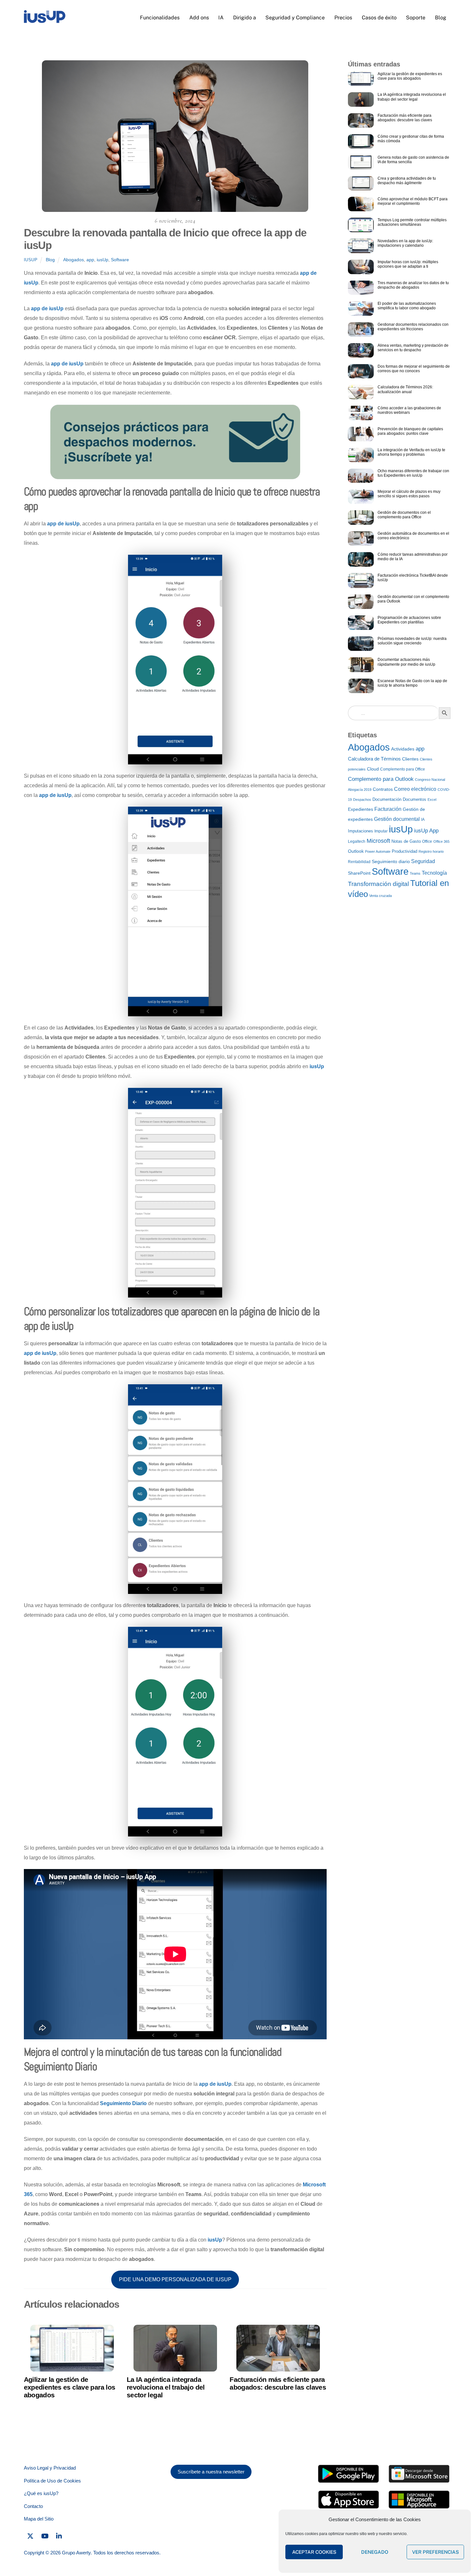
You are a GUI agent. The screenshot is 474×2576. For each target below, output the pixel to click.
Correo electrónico (415, 789)
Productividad (405, 851)
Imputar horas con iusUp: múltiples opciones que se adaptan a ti (408, 264)
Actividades (403, 749)
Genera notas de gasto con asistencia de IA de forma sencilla (413, 160)
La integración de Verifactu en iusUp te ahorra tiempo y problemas (411, 452)
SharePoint (359, 873)
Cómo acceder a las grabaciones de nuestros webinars (409, 410)
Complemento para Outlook (381, 779)
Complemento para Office (403, 769)
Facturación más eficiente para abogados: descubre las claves (278, 2383)
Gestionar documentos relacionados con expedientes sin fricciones (413, 327)
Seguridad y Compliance (295, 18)
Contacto (33, 2506)
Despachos (362, 800)
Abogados (74, 260)
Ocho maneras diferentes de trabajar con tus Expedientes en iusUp (413, 473)
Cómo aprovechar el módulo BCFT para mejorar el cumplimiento (413, 201)
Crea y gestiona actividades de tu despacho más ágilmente (407, 181)
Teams (415, 873)
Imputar (381, 831)
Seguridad (423, 861)
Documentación (387, 799)
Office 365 (441, 841)
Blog (441, 18)
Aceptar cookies (314, 2552)
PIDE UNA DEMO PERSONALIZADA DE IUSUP (175, 2279)
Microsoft (378, 841)
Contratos (383, 789)
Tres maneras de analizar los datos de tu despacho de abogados (413, 285)
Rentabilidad (359, 862)
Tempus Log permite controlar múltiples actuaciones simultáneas (412, 222)
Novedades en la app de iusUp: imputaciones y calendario (405, 243)
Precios (343, 18)
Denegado (375, 2552)
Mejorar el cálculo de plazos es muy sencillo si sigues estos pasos (409, 494)
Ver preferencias (435, 2552)
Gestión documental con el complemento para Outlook (413, 599)
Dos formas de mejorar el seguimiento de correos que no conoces (414, 369)
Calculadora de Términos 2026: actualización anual (405, 389)
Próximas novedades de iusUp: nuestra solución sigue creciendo (412, 641)
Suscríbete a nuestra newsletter (211, 2472)
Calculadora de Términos (374, 759)
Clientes (410, 759)
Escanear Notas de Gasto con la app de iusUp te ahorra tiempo (412, 683)
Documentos (415, 799)
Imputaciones (360, 831)
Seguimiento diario (391, 861)
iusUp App (426, 830)
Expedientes (360, 809)
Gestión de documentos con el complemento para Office (404, 515)
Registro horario (431, 851)
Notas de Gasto (406, 841)
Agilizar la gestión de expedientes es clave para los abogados (70, 2387)
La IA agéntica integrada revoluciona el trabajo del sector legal (166, 2387)
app (90, 260)
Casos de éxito (379, 18)
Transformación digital (378, 884)
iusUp (31, 260)
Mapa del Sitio (39, 2519)
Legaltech (357, 841)
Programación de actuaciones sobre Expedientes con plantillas (409, 620)
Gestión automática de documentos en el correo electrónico (413, 536)
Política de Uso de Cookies (52, 2481)
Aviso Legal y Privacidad (50, 2468)
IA (221, 18)
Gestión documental (397, 819)
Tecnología (434, 873)
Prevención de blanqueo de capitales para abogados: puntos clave (410, 431)
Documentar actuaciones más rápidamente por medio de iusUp (406, 662)
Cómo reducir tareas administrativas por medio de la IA (413, 557)
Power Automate (378, 851)
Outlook (356, 851)
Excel (432, 800)
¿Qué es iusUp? (41, 2493)
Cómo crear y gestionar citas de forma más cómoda (411, 139)
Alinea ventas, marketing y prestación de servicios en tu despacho (413, 348)
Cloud (373, 769)
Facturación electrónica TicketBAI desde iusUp (413, 578)
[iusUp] (45, 21)
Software (120, 260)
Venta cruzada (380, 896)
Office (427, 841)
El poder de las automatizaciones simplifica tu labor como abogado (407, 306)
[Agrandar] (214, 563)
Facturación (388, 809)
